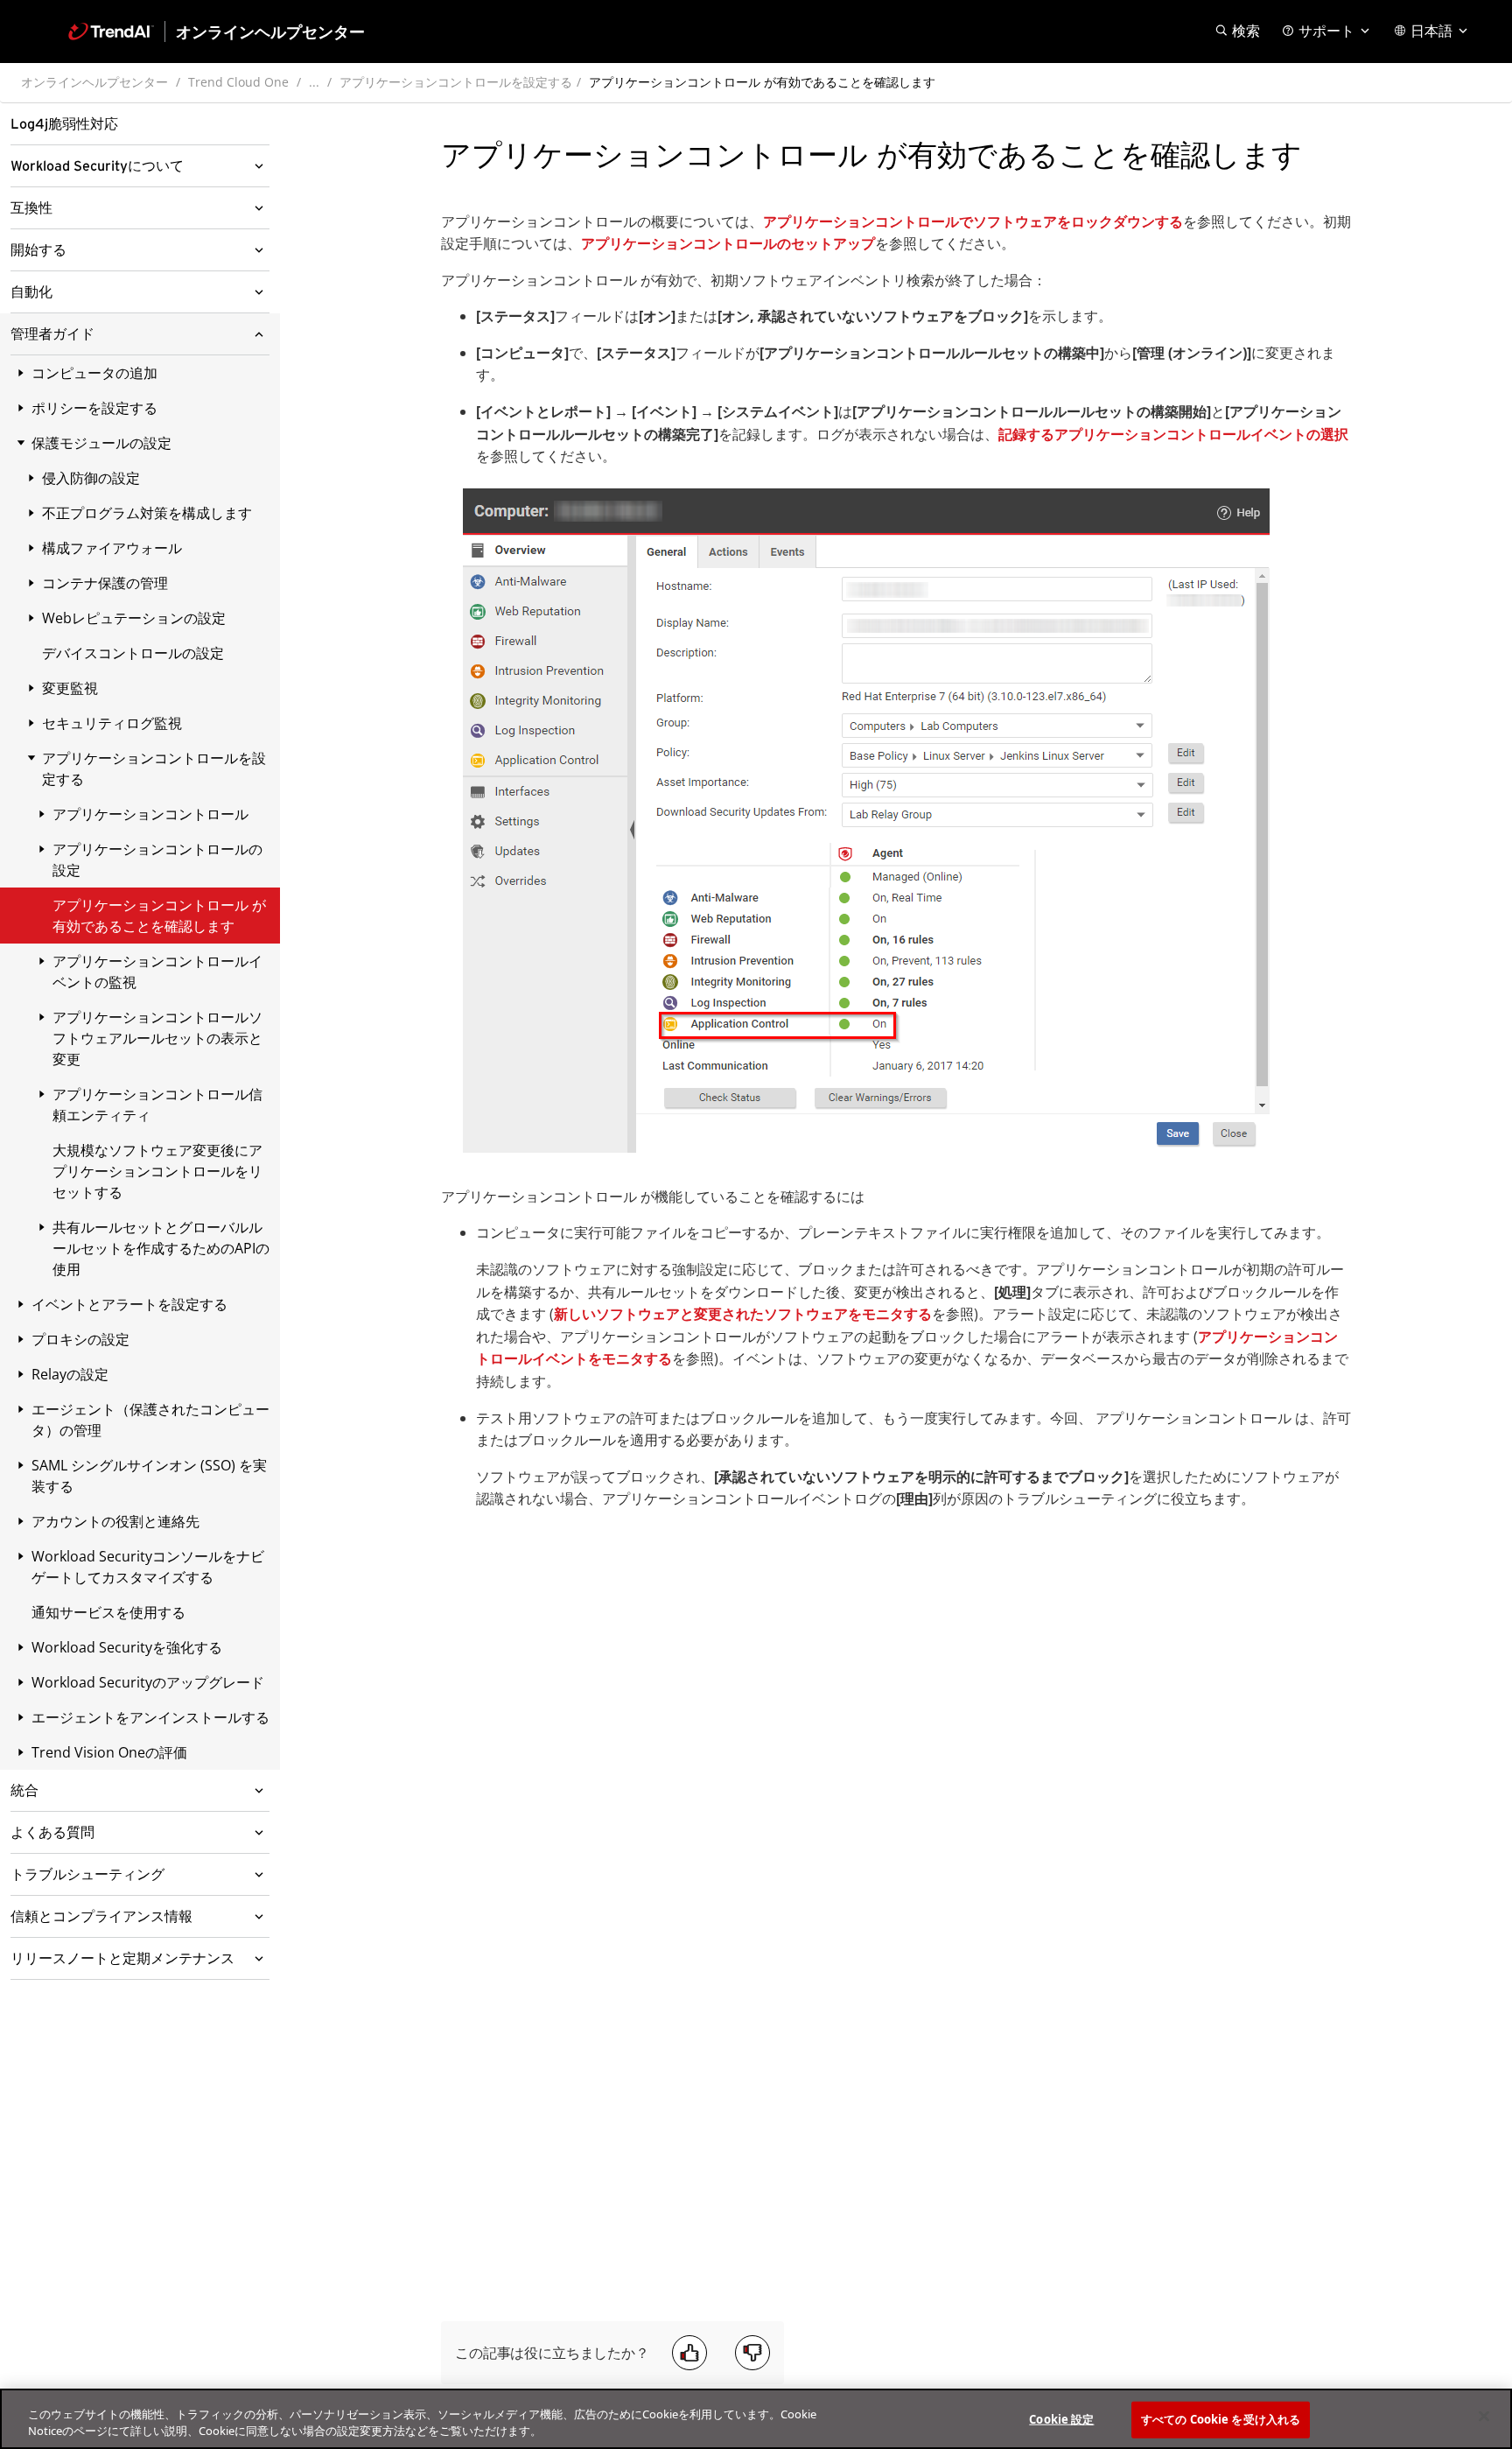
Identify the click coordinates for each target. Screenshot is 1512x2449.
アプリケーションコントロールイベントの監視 (157, 972)
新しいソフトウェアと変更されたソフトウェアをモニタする (743, 1314)
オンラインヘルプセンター (94, 82)
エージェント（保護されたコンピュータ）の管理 (150, 1420)
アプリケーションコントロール (150, 814)
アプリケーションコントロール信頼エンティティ (157, 1105)
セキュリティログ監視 (112, 723)
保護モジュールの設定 (101, 443)
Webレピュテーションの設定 (134, 618)
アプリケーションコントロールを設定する (456, 82)
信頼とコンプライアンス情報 (101, 1917)
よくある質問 (52, 1833)
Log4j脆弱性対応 (64, 124)
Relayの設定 (70, 1374)
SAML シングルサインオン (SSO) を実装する (149, 1476)
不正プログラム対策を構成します (147, 513)
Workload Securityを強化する (127, 1647)
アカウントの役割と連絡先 (115, 1521)
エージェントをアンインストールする (150, 1717)
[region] (756, 2419)
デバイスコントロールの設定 (133, 653)
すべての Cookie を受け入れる (1221, 2419)
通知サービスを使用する (108, 1612)
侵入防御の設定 (91, 478)
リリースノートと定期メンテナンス (122, 1959)
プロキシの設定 (80, 1339)
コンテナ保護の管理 (105, 583)
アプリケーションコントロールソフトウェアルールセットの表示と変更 (157, 1038)
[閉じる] (1484, 2417)
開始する (38, 250)
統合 (24, 1791)
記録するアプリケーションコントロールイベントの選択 (1173, 434)
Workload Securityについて (97, 166)
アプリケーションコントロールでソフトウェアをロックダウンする (973, 221)
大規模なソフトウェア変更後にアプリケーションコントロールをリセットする (157, 1171)
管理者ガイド (52, 334)
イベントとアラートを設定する (129, 1304)
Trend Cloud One (238, 82)
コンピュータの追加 (94, 373)
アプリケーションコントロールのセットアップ (728, 243)
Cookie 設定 (1061, 2419)
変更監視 (70, 688)
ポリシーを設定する (94, 408)
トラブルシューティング (87, 1875)
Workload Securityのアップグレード (148, 1682)
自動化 (31, 292)
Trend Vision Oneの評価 (109, 1752)
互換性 (31, 208)
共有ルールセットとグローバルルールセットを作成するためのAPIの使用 (161, 1248)
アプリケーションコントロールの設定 (157, 860)
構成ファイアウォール (112, 548)
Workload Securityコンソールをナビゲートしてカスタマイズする (148, 1567)
